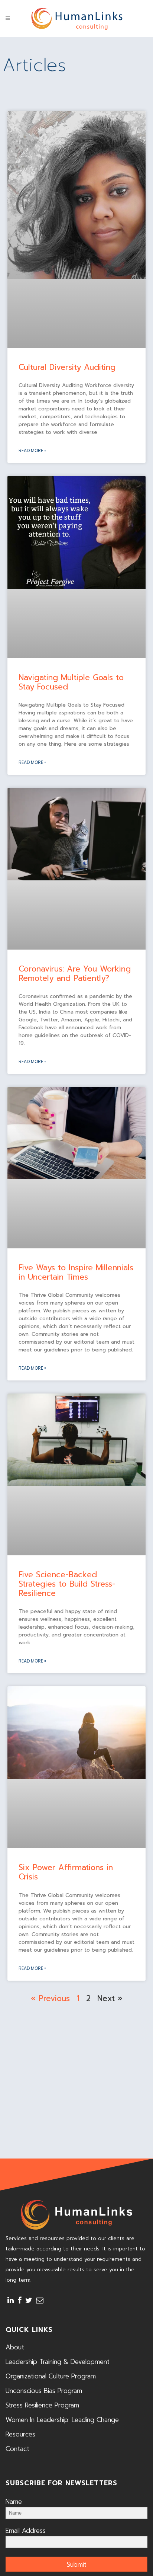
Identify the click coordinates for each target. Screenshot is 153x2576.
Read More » (32, 450)
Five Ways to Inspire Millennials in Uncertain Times (76, 1272)
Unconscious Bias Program (44, 2391)
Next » (110, 1999)
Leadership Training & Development (58, 2362)
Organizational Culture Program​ (51, 2376)
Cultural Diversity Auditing (67, 367)
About (15, 2347)
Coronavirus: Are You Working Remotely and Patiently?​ (75, 974)
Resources (20, 2434)
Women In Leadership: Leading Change (62, 2420)
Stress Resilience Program (42, 2405)
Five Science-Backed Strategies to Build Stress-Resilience (67, 1584)
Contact (17, 2449)
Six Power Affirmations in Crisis (66, 1872)
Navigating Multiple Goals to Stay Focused (71, 682)
